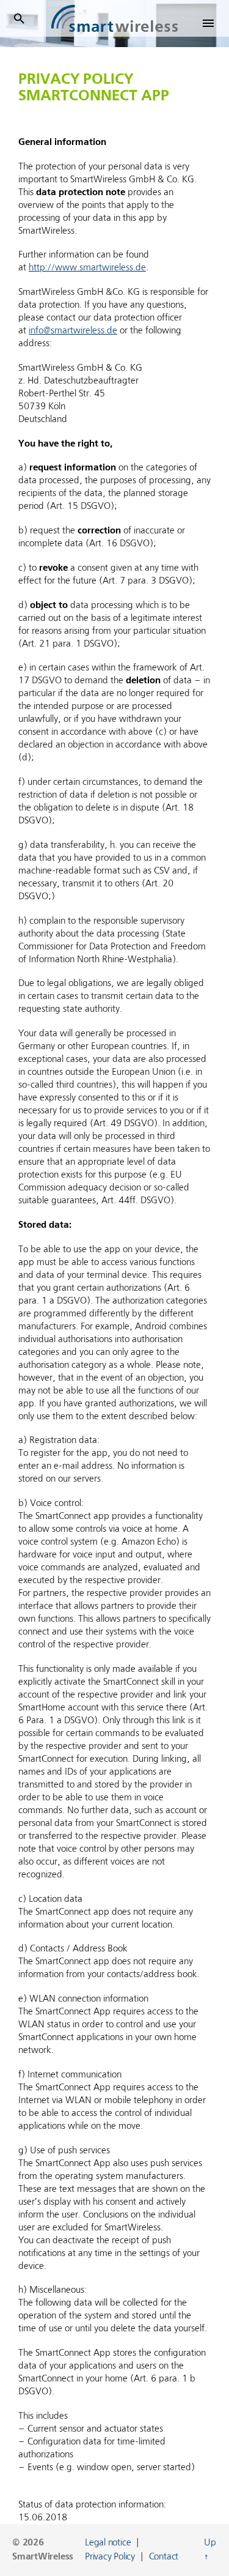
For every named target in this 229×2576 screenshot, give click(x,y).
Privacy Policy (110, 2557)
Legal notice (108, 2543)
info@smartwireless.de (73, 331)
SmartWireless (43, 2557)
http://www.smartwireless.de (87, 268)
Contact (164, 2557)
